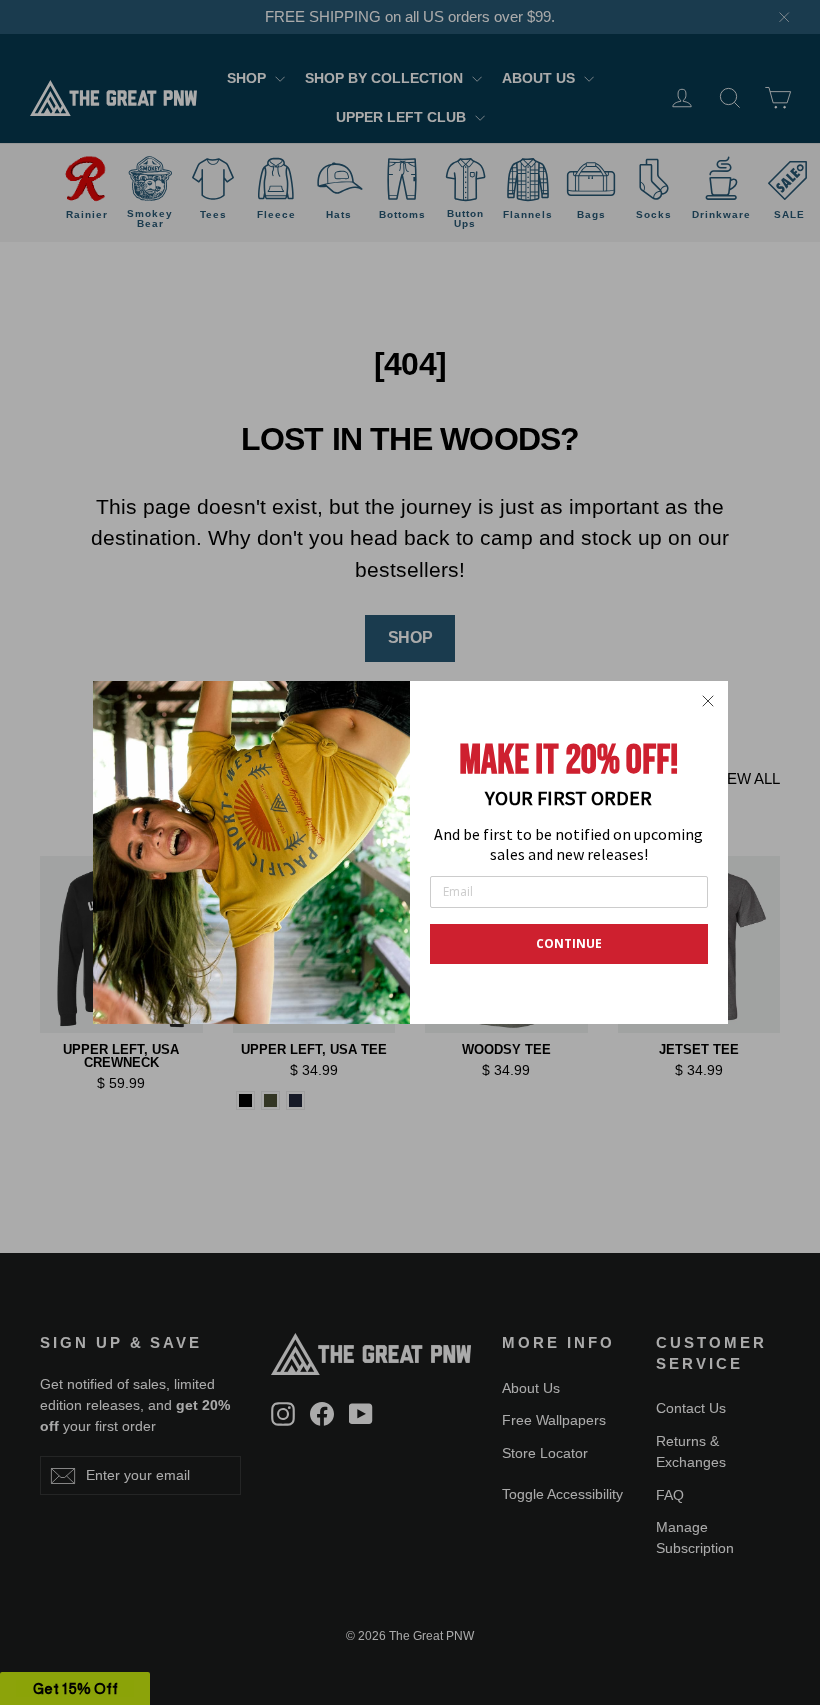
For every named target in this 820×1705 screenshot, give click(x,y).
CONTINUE (569, 943)
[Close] (708, 701)
